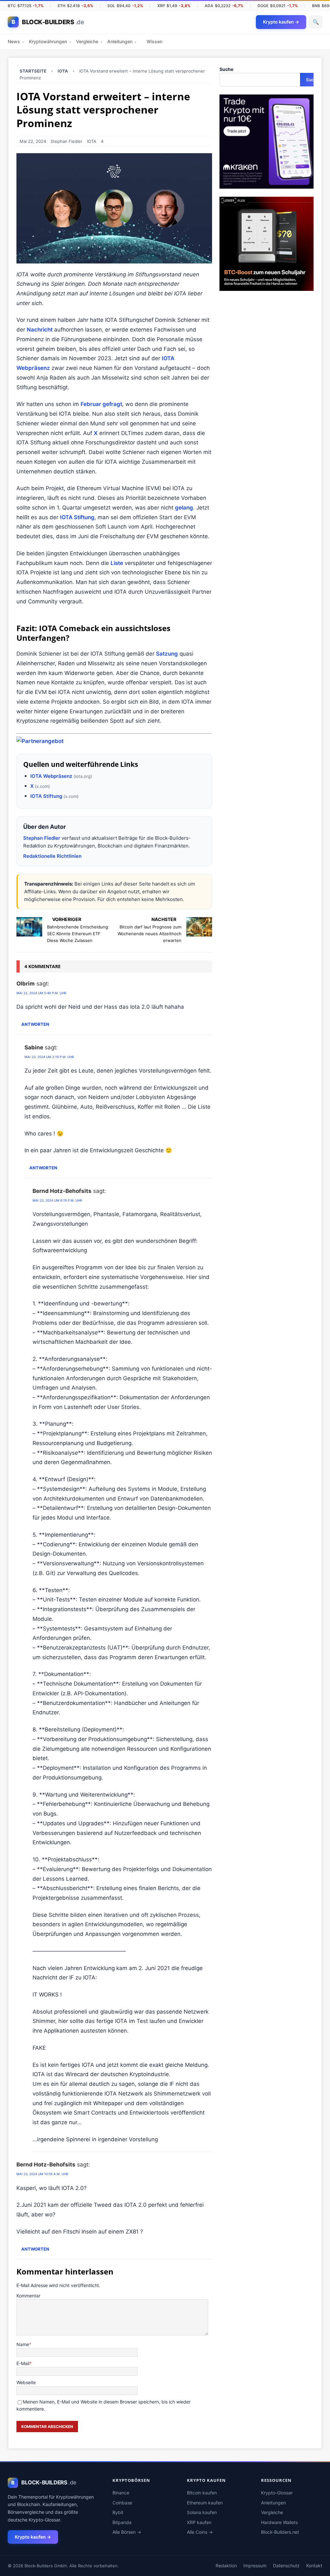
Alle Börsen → (127, 2532)
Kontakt (314, 2566)
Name (23, 2344)
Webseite (26, 2382)
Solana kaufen (202, 2512)
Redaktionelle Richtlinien (52, 856)
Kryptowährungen (50, 41)
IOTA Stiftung (77, 517)
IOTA (92, 141)
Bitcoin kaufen (202, 2493)
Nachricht (40, 330)
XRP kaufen (199, 2522)
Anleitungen (122, 41)
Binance (121, 2493)
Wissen (155, 41)
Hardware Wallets (279, 2522)
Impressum (255, 2566)
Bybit (118, 2512)
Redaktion (226, 2566)
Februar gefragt (101, 404)
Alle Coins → (200, 2532)
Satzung (167, 654)
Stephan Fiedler (67, 141)
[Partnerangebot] (40, 741)
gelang (184, 508)
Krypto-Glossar (277, 2493)
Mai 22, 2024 (33, 141)
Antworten (35, 1024)
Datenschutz (286, 2566)
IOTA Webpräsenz (51, 776)
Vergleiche (89, 41)
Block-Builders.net (280, 2532)
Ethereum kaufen (205, 2503)
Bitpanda (122, 2522)
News (16, 41)
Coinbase (122, 2503)
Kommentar (28, 2296)
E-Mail (23, 2363)
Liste (117, 563)
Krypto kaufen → (33, 2537)
